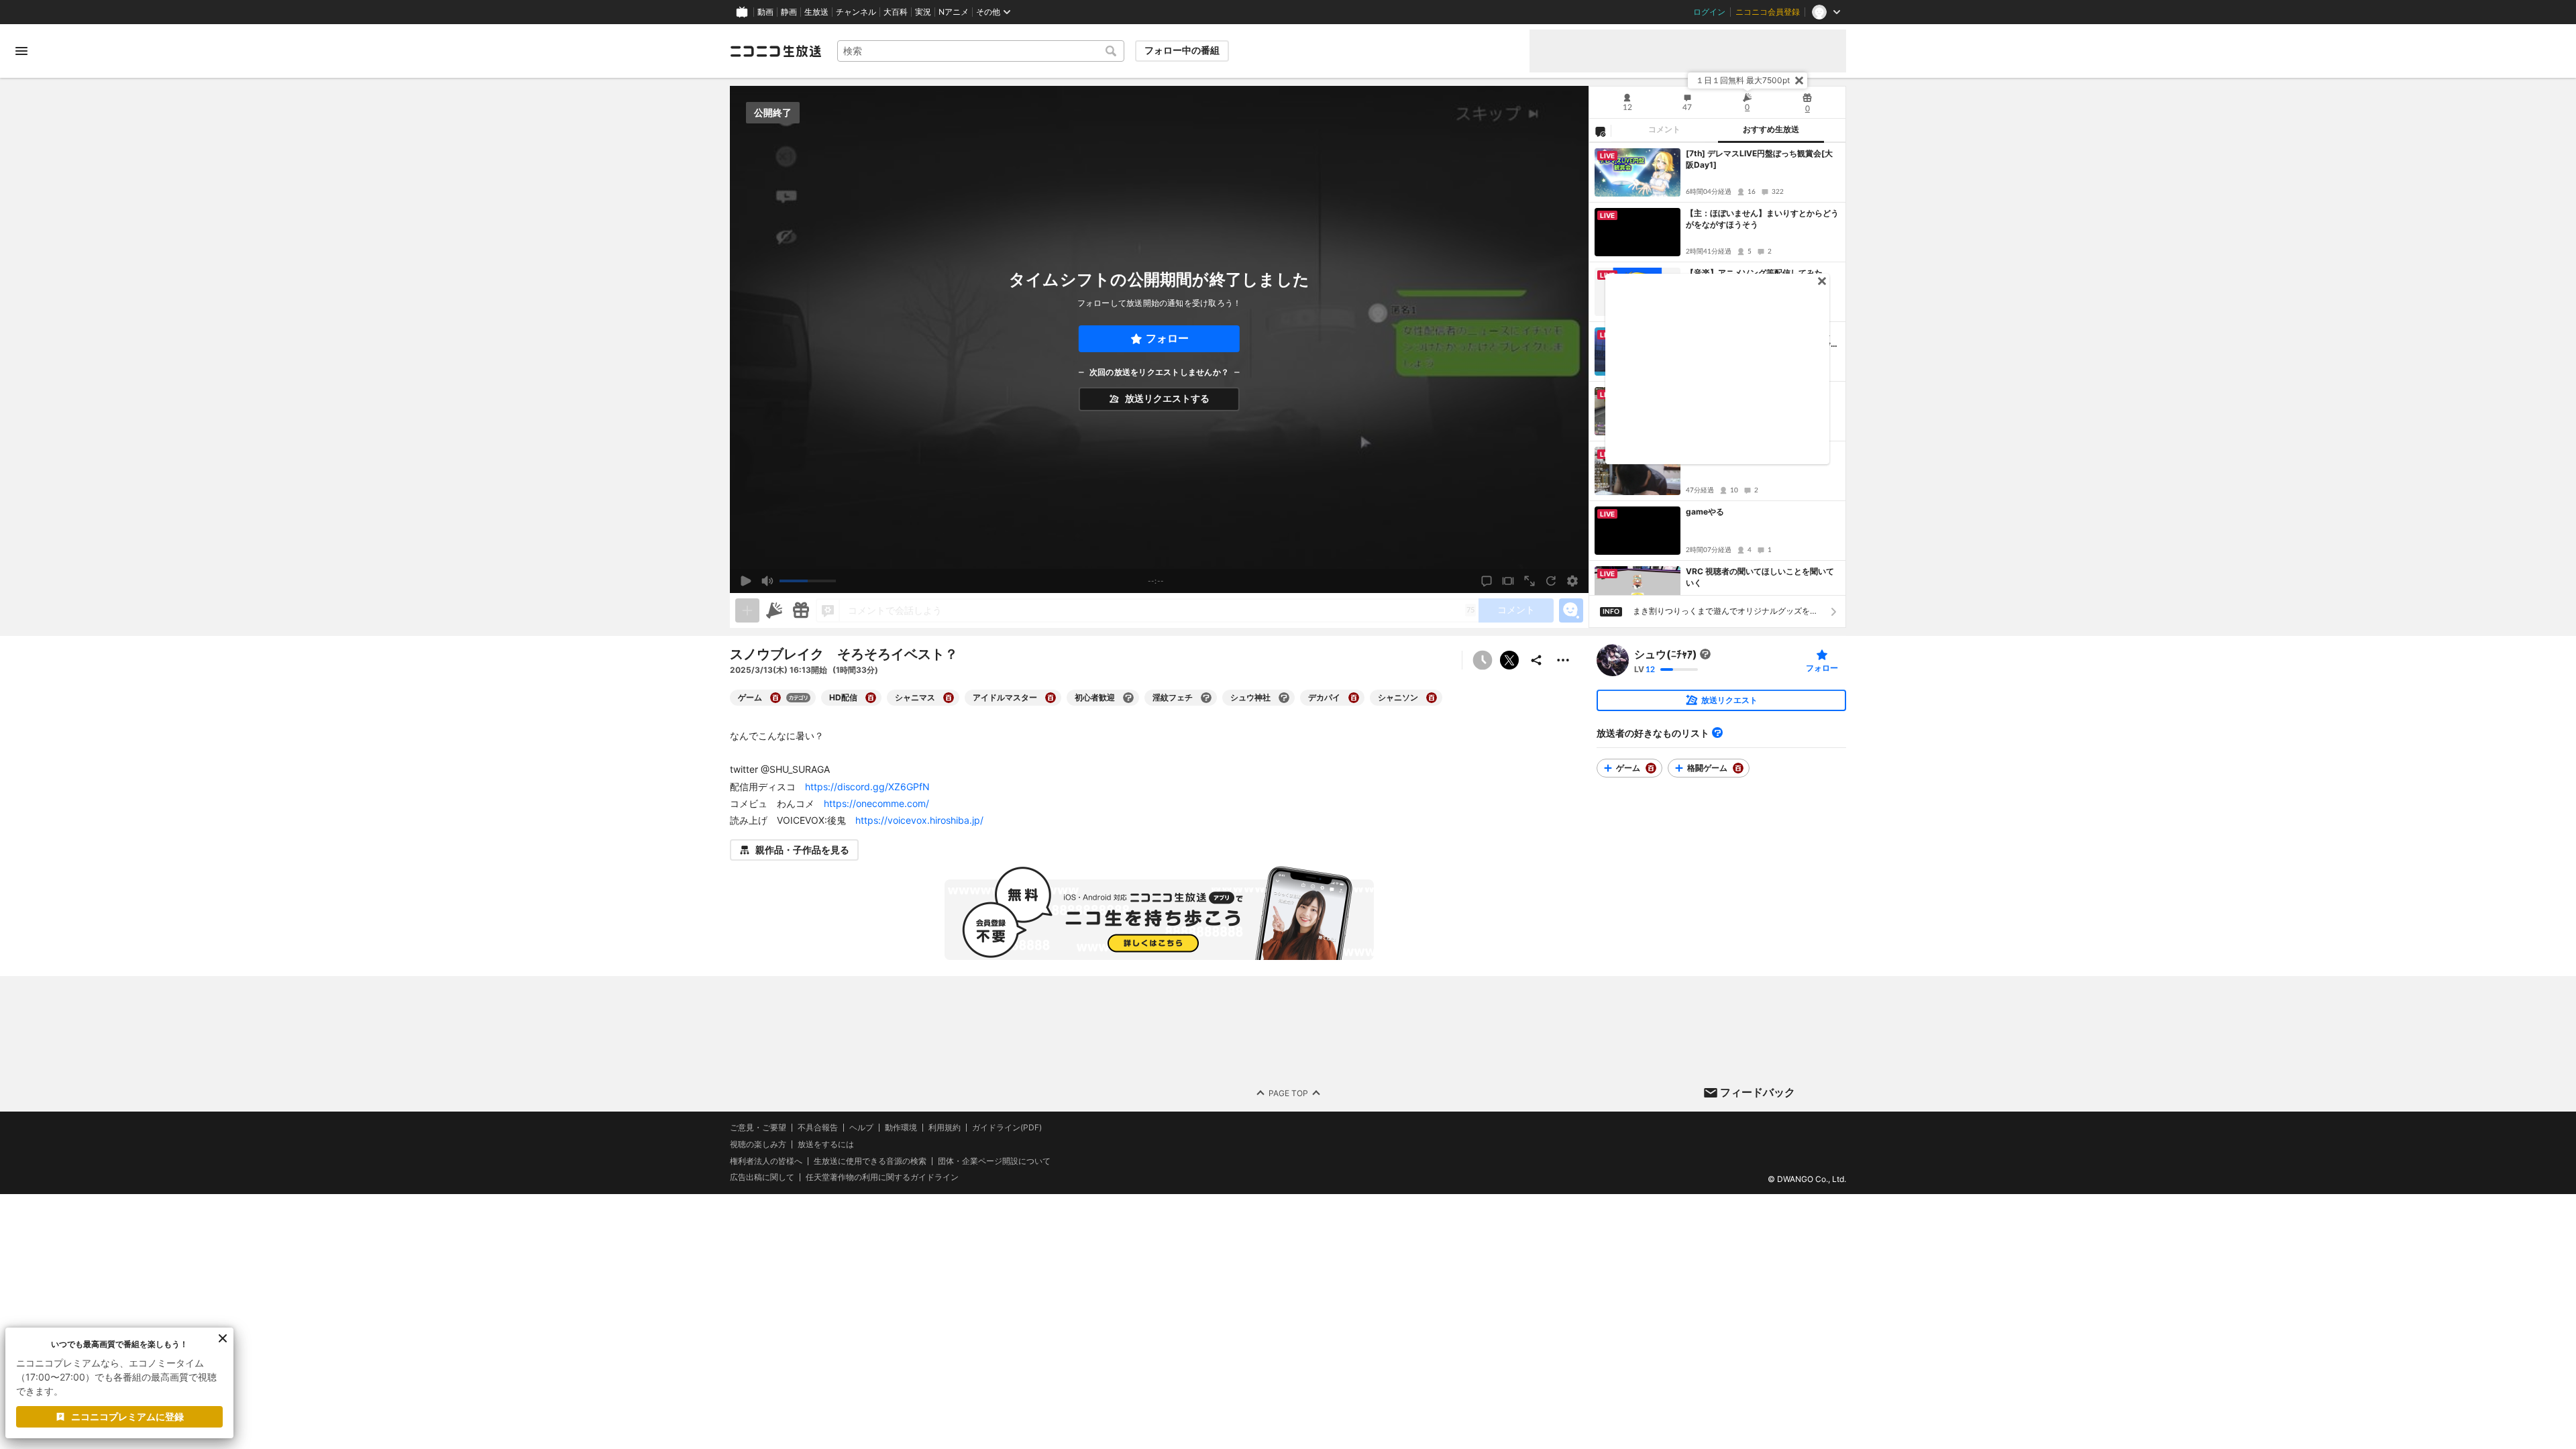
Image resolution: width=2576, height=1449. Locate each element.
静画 (789, 12)
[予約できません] (1483, 660)
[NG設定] (1600, 131)
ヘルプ (861, 1128)
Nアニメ (954, 12)
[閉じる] (1799, 80)
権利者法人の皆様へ (766, 1161)
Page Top (1288, 1093)
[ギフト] (801, 610)
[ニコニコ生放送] (775, 51)
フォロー (1167, 338)
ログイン (1709, 12)
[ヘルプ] (1717, 733)
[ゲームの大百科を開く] (775, 698)
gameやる (1705, 512)
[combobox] (981, 51)
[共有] (1536, 660)
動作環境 (901, 1128)
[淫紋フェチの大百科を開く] (1206, 698)
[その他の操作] (1563, 660)
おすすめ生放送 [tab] (1771, 129)
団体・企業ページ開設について (994, 1161)
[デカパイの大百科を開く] (1354, 698)
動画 (765, 12)
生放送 (816, 12)
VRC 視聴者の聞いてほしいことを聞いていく (1760, 577)
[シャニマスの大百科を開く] (949, 698)
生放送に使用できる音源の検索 (870, 1161)
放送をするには (826, 1144)
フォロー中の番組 (1182, 50)
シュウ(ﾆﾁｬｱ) (1666, 654)
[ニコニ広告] (774, 610)
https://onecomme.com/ (876, 803)
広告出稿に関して (762, 1178)
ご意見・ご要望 (758, 1127)
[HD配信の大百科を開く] (871, 698)
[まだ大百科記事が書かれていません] (1705, 654)
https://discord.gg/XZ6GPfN (867, 787)
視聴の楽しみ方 (758, 1144)
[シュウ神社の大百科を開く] (1284, 698)
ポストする (1509, 660)
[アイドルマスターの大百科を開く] (1051, 698)
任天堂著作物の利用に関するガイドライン (882, 1178)
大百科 (896, 12)
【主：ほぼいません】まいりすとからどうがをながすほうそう (1762, 219)
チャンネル (856, 12)
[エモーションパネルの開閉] (1571, 610)
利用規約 (945, 1128)
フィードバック (1758, 1092)
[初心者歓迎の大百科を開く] (1128, 698)
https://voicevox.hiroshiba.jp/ (919, 820)
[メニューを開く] (21, 51)
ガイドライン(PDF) (1007, 1128)
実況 (923, 12)
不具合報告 (818, 1128)
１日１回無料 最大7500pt (1743, 80)
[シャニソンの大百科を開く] (1432, 698)
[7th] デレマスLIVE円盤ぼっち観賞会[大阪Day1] (1759, 159)
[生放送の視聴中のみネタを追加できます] (747, 610)
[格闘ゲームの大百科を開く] (1738, 768)
